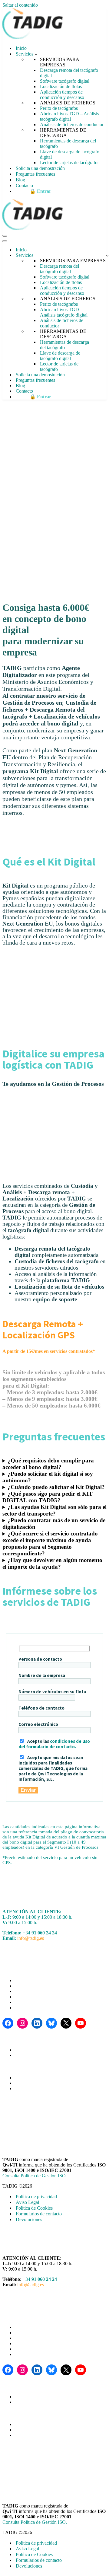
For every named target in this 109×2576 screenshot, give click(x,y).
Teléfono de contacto (41, 1708)
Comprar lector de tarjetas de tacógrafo (51, 2088)
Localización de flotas (61, 86)
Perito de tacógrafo (33, 2002)
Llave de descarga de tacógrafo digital (70, 154)
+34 (39, 1933)
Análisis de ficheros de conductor (72, 124)
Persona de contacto (40, 1659)
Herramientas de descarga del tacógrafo (68, 143)
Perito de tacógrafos (59, 108)
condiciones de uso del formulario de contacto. (54, 1744)
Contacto (24, 185)
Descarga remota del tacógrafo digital (69, 73)
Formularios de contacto (39, 2214)
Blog (20, 180)
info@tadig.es (31, 1938)
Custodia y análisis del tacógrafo (45, 1986)
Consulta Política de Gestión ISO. (35, 2176)
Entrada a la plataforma (37, 2050)
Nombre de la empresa (42, 1675)
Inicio (21, 48)
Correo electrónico (38, 1724)
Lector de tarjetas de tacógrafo (69, 163)
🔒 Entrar (40, 191)
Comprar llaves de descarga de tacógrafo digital (60, 2083)
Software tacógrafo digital (65, 81)
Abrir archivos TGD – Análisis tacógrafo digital (69, 116)
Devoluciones (29, 2219)
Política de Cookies (34, 2208)
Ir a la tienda (26, 2078)
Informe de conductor (35, 2008)
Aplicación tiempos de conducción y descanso (62, 95)
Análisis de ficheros (33, 2055)
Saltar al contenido (20, 5)
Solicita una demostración (40, 168)
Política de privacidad (36, 2197)
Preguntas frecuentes (35, 174)
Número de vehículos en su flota (52, 1692)
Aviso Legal (27, 2202)
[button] (36, 54)
